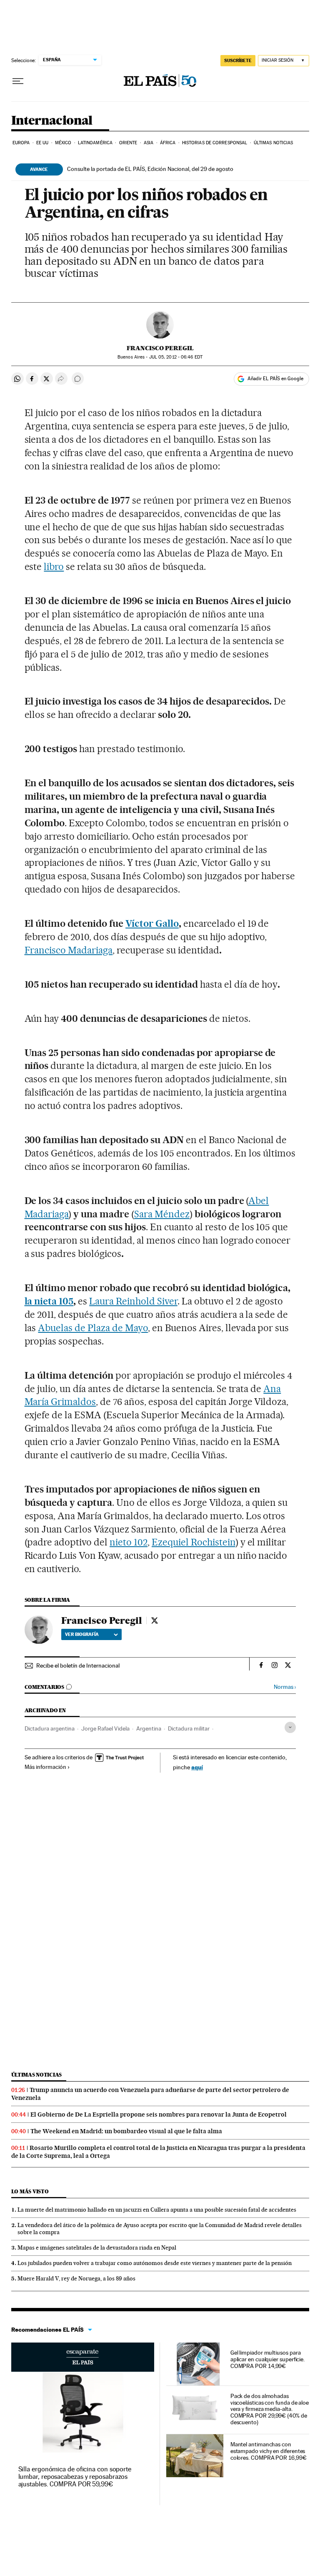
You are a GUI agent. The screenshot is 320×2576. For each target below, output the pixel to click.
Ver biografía (82, 1634)
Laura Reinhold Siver (133, 1301)
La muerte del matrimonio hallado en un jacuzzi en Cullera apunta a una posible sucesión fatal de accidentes (157, 2210)
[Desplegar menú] (18, 81)
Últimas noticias (274, 143)
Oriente (128, 143)
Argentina (149, 1728)
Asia (149, 143)
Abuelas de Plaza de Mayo (93, 1328)
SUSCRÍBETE (238, 60)
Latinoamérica (95, 143)
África (168, 143)
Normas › (285, 1687)
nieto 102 (129, 1542)
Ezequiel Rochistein (194, 1542)
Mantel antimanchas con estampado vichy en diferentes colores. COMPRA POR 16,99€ (269, 2451)
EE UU (42, 143)
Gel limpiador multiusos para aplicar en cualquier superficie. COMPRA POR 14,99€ (267, 2359)
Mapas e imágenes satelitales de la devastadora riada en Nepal (97, 2247)
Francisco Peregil (160, 348)
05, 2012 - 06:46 (176, 357)
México (63, 143)
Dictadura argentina (50, 1728)
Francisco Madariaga (69, 950)
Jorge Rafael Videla (105, 1728)
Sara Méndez (162, 1214)
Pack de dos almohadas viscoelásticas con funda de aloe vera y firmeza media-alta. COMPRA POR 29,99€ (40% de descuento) (270, 2409)
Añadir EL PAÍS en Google (275, 379)
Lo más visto (30, 2191)
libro (54, 567)
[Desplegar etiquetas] (290, 1727)
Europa (21, 143)
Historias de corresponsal (215, 143)
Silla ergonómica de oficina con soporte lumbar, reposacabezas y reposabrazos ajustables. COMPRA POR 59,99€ (75, 2477)
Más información (45, 1767)
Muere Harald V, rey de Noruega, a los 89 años (76, 2278)
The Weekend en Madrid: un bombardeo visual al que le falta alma (126, 2131)
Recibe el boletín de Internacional (78, 1665)
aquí (197, 1767)
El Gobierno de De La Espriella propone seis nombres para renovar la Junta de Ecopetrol (159, 2114)
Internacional (52, 121)
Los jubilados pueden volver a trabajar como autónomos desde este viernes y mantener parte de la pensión (155, 2263)
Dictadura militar (189, 1728)
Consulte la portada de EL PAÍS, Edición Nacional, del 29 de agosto (150, 169)
